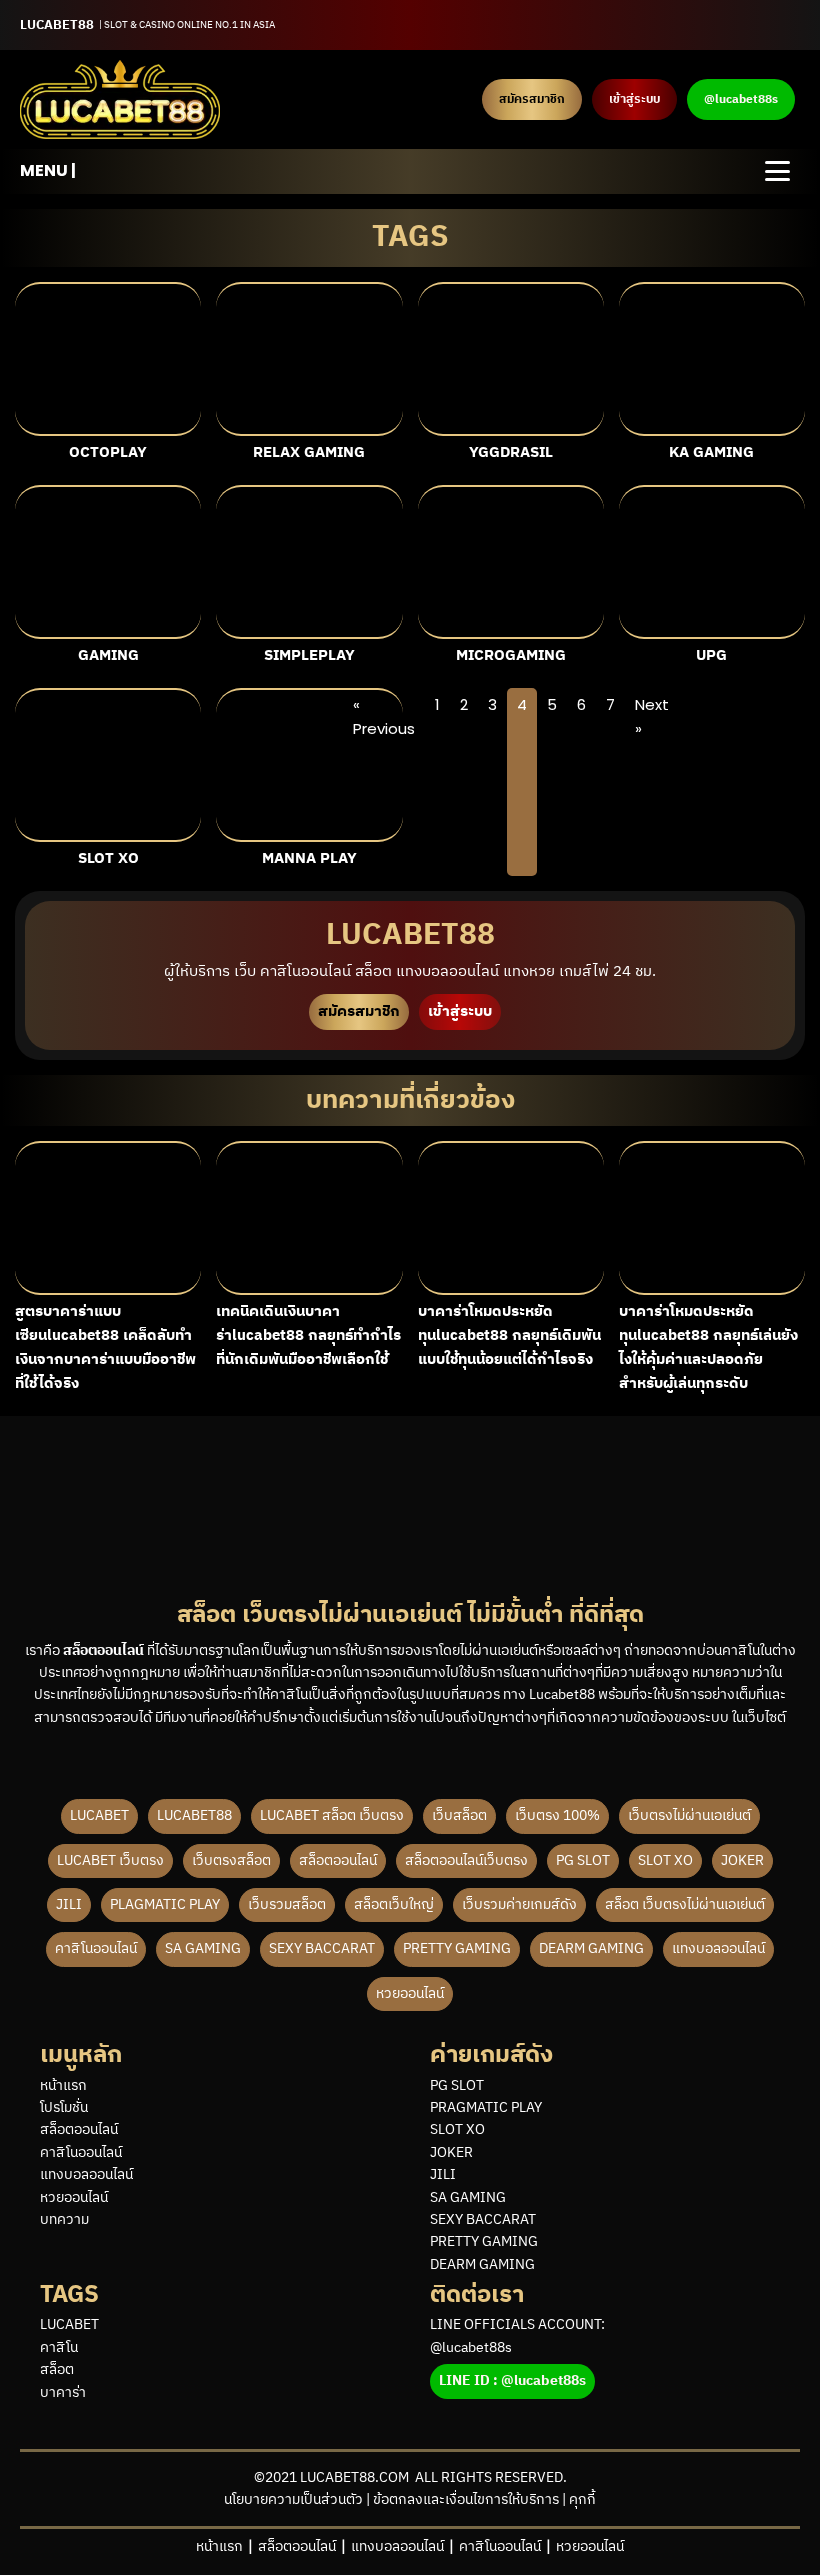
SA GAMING (203, 1948)
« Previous (384, 716)
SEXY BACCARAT (322, 1948)
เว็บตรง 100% (557, 1815)
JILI (69, 1904)
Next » (652, 716)
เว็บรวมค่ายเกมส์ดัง (519, 1904)
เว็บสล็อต (459, 1815)
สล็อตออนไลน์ (338, 1860)
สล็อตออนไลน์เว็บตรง (466, 1860)
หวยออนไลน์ (410, 1993)
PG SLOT (583, 1860)
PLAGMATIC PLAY (165, 1904)
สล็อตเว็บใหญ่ (394, 1904)
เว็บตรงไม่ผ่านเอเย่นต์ (689, 1815)
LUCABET (99, 1815)
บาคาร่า (63, 2393)
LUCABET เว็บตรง (110, 1860)
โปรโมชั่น (64, 2108)
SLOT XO (665, 1860)
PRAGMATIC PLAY (486, 2108)
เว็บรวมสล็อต (287, 1904)
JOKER (742, 1860)
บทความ (64, 2220)
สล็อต (57, 2370)
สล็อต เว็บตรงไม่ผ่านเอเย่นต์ (685, 1904)
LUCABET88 (194, 1815)
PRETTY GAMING (457, 1948)
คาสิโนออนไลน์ (96, 1948)
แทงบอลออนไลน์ (718, 1948)
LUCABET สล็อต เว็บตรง (332, 1815)
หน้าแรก (63, 2086)
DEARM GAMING (591, 1948)
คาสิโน (59, 2348)
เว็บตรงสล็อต (231, 1860)
